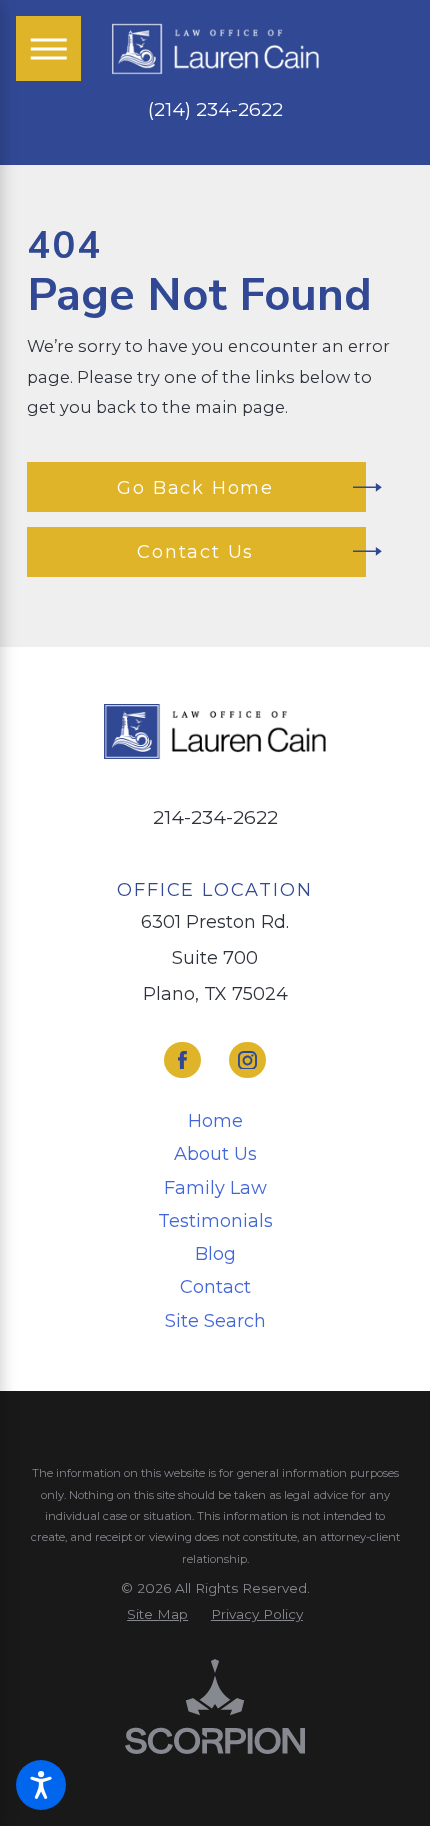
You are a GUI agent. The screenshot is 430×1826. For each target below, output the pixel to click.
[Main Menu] (48, 48)
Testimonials (215, 1221)
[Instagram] (247, 1060)
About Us (215, 1154)
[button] (41, 1785)
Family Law (215, 1188)
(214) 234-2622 (215, 110)
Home (215, 1121)
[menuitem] (215, 1121)
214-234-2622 (215, 817)
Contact (215, 1287)
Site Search (215, 1321)
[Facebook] (182, 1060)
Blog (215, 1254)
